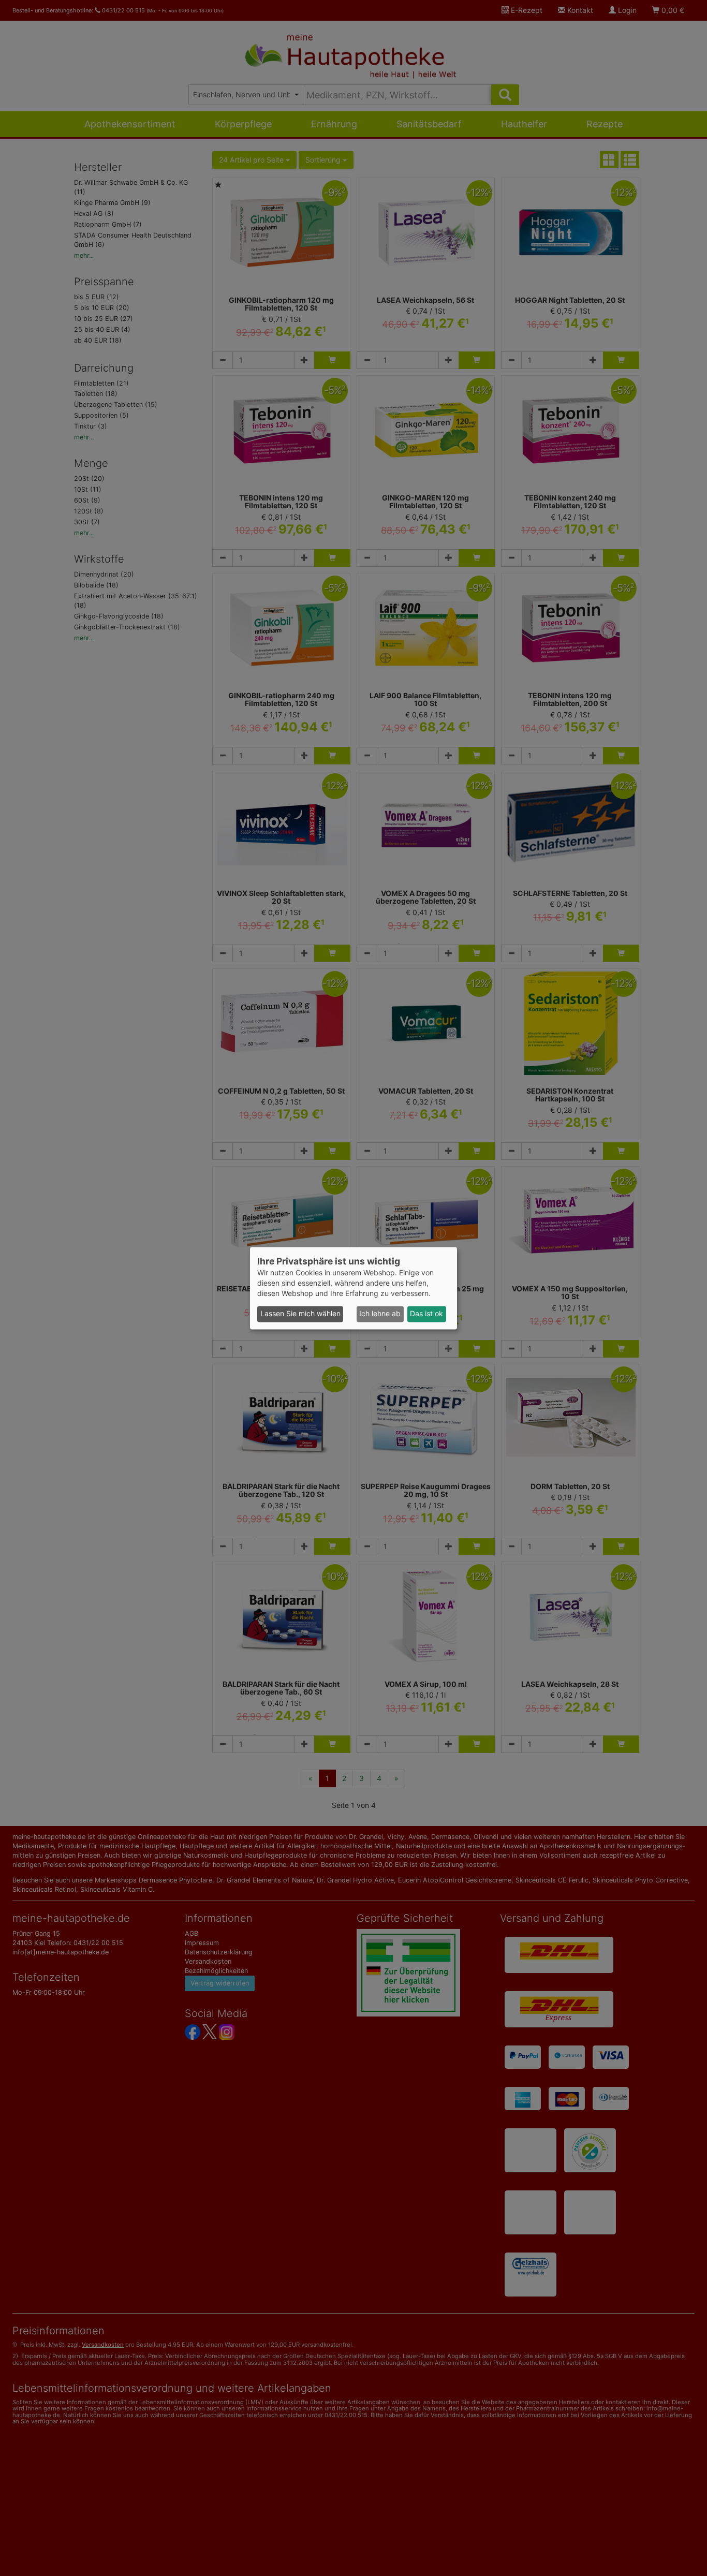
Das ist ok (426, 1314)
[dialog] (353, 1288)
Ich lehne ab (380, 1314)
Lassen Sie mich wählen (300, 1314)
